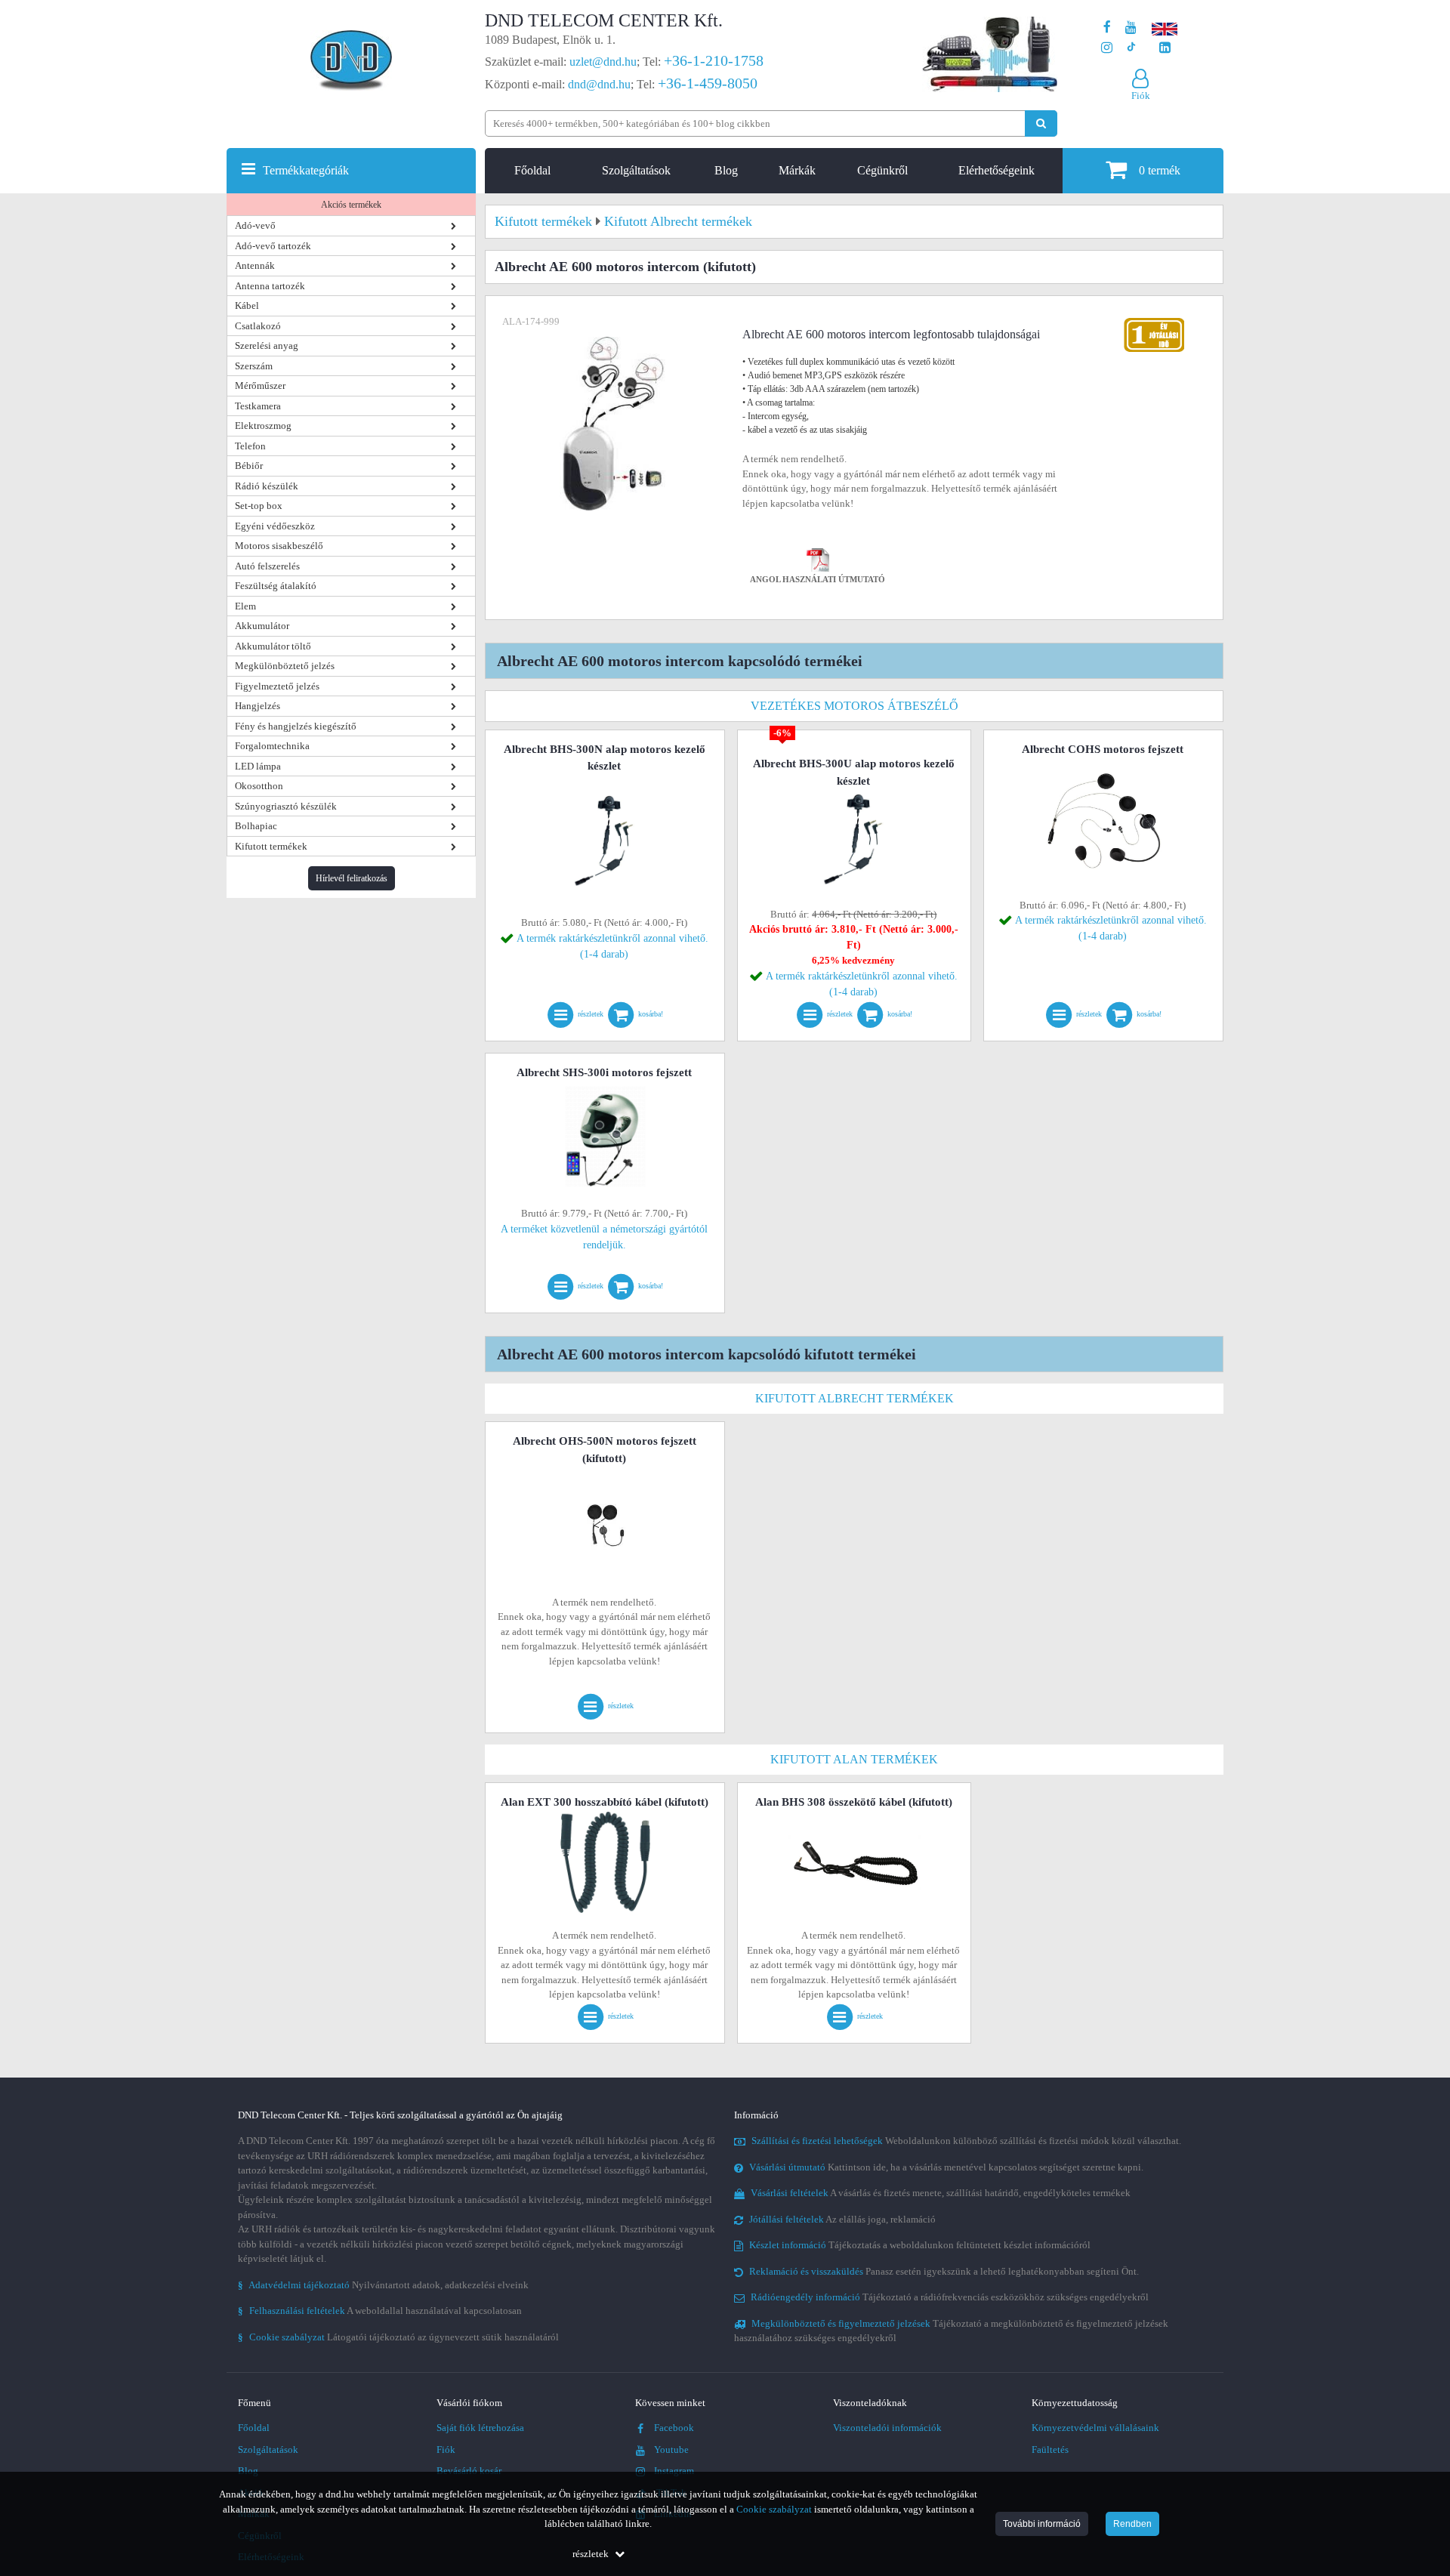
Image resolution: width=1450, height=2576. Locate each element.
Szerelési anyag (267, 346)
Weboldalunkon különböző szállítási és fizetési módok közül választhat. (966, 2141)
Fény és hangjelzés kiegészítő (296, 726)
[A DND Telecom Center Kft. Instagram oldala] (1107, 48)
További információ (1042, 2524)
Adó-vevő (255, 225)
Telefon (250, 446)
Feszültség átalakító (276, 586)
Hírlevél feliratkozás (352, 878)
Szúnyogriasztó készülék (286, 806)
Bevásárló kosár (469, 2471)
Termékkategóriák (306, 170)
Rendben (1132, 2524)
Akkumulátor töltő (273, 646)
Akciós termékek (351, 205)
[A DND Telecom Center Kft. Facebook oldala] (1107, 28)
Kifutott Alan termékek (854, 1759)
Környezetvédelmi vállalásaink (1095, 2428)
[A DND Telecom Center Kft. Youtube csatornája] (1131, 28)
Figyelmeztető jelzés (277, 686)
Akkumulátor (262, 626)
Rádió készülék (267, 486)
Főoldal (532, 170)
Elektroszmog (263, 426)
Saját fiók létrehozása (480, 2428)
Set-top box (259, 506)
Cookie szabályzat (774, 2509)
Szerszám (254, 366)
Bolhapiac (256, 826)
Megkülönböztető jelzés (285, 666)
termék (1160, 170)
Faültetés (1050, 2450)
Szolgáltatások (636, 170)
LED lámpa (258, 766)
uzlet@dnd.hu (603, 62)
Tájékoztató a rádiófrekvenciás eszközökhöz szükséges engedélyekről (950, 2297)
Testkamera (258, 406)
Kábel (247, 305)
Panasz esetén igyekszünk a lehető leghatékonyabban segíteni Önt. (944, 2271)
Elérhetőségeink (996, 170)
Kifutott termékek (271, 846)
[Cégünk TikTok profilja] (1131, 48)
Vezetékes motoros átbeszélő (855, 706)
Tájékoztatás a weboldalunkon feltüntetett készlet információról (920, 2245)
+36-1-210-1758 (714, 60)
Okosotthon (259, 786)
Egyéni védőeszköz (275, 526)
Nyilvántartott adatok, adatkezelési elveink (383, 2285)
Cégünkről (882, 170)
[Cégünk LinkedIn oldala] (1165, 48)
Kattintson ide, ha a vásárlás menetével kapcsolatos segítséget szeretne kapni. (946, 2167)
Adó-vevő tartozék (273, 246)
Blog (726, 170)
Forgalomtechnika (272, 746)
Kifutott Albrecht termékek (855, 1398)
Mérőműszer (260, 386)
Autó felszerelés (267, 566)
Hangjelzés (258, 706)
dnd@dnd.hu (599, 84)
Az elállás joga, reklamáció (842, 2219)
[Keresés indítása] (1041, 123)
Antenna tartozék (270, 286)
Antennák (255, 265)
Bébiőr (249, 466)
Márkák (797, 170)
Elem (245, 606)
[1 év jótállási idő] (1154, 321)
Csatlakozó (258, 326)
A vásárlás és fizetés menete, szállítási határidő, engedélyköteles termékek (941, 2193)
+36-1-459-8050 (708, 83)
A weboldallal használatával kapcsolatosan (380, 2311)
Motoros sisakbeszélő (279, 546)
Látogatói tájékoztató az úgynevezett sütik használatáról (398, 2337)
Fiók (446, 2450)
